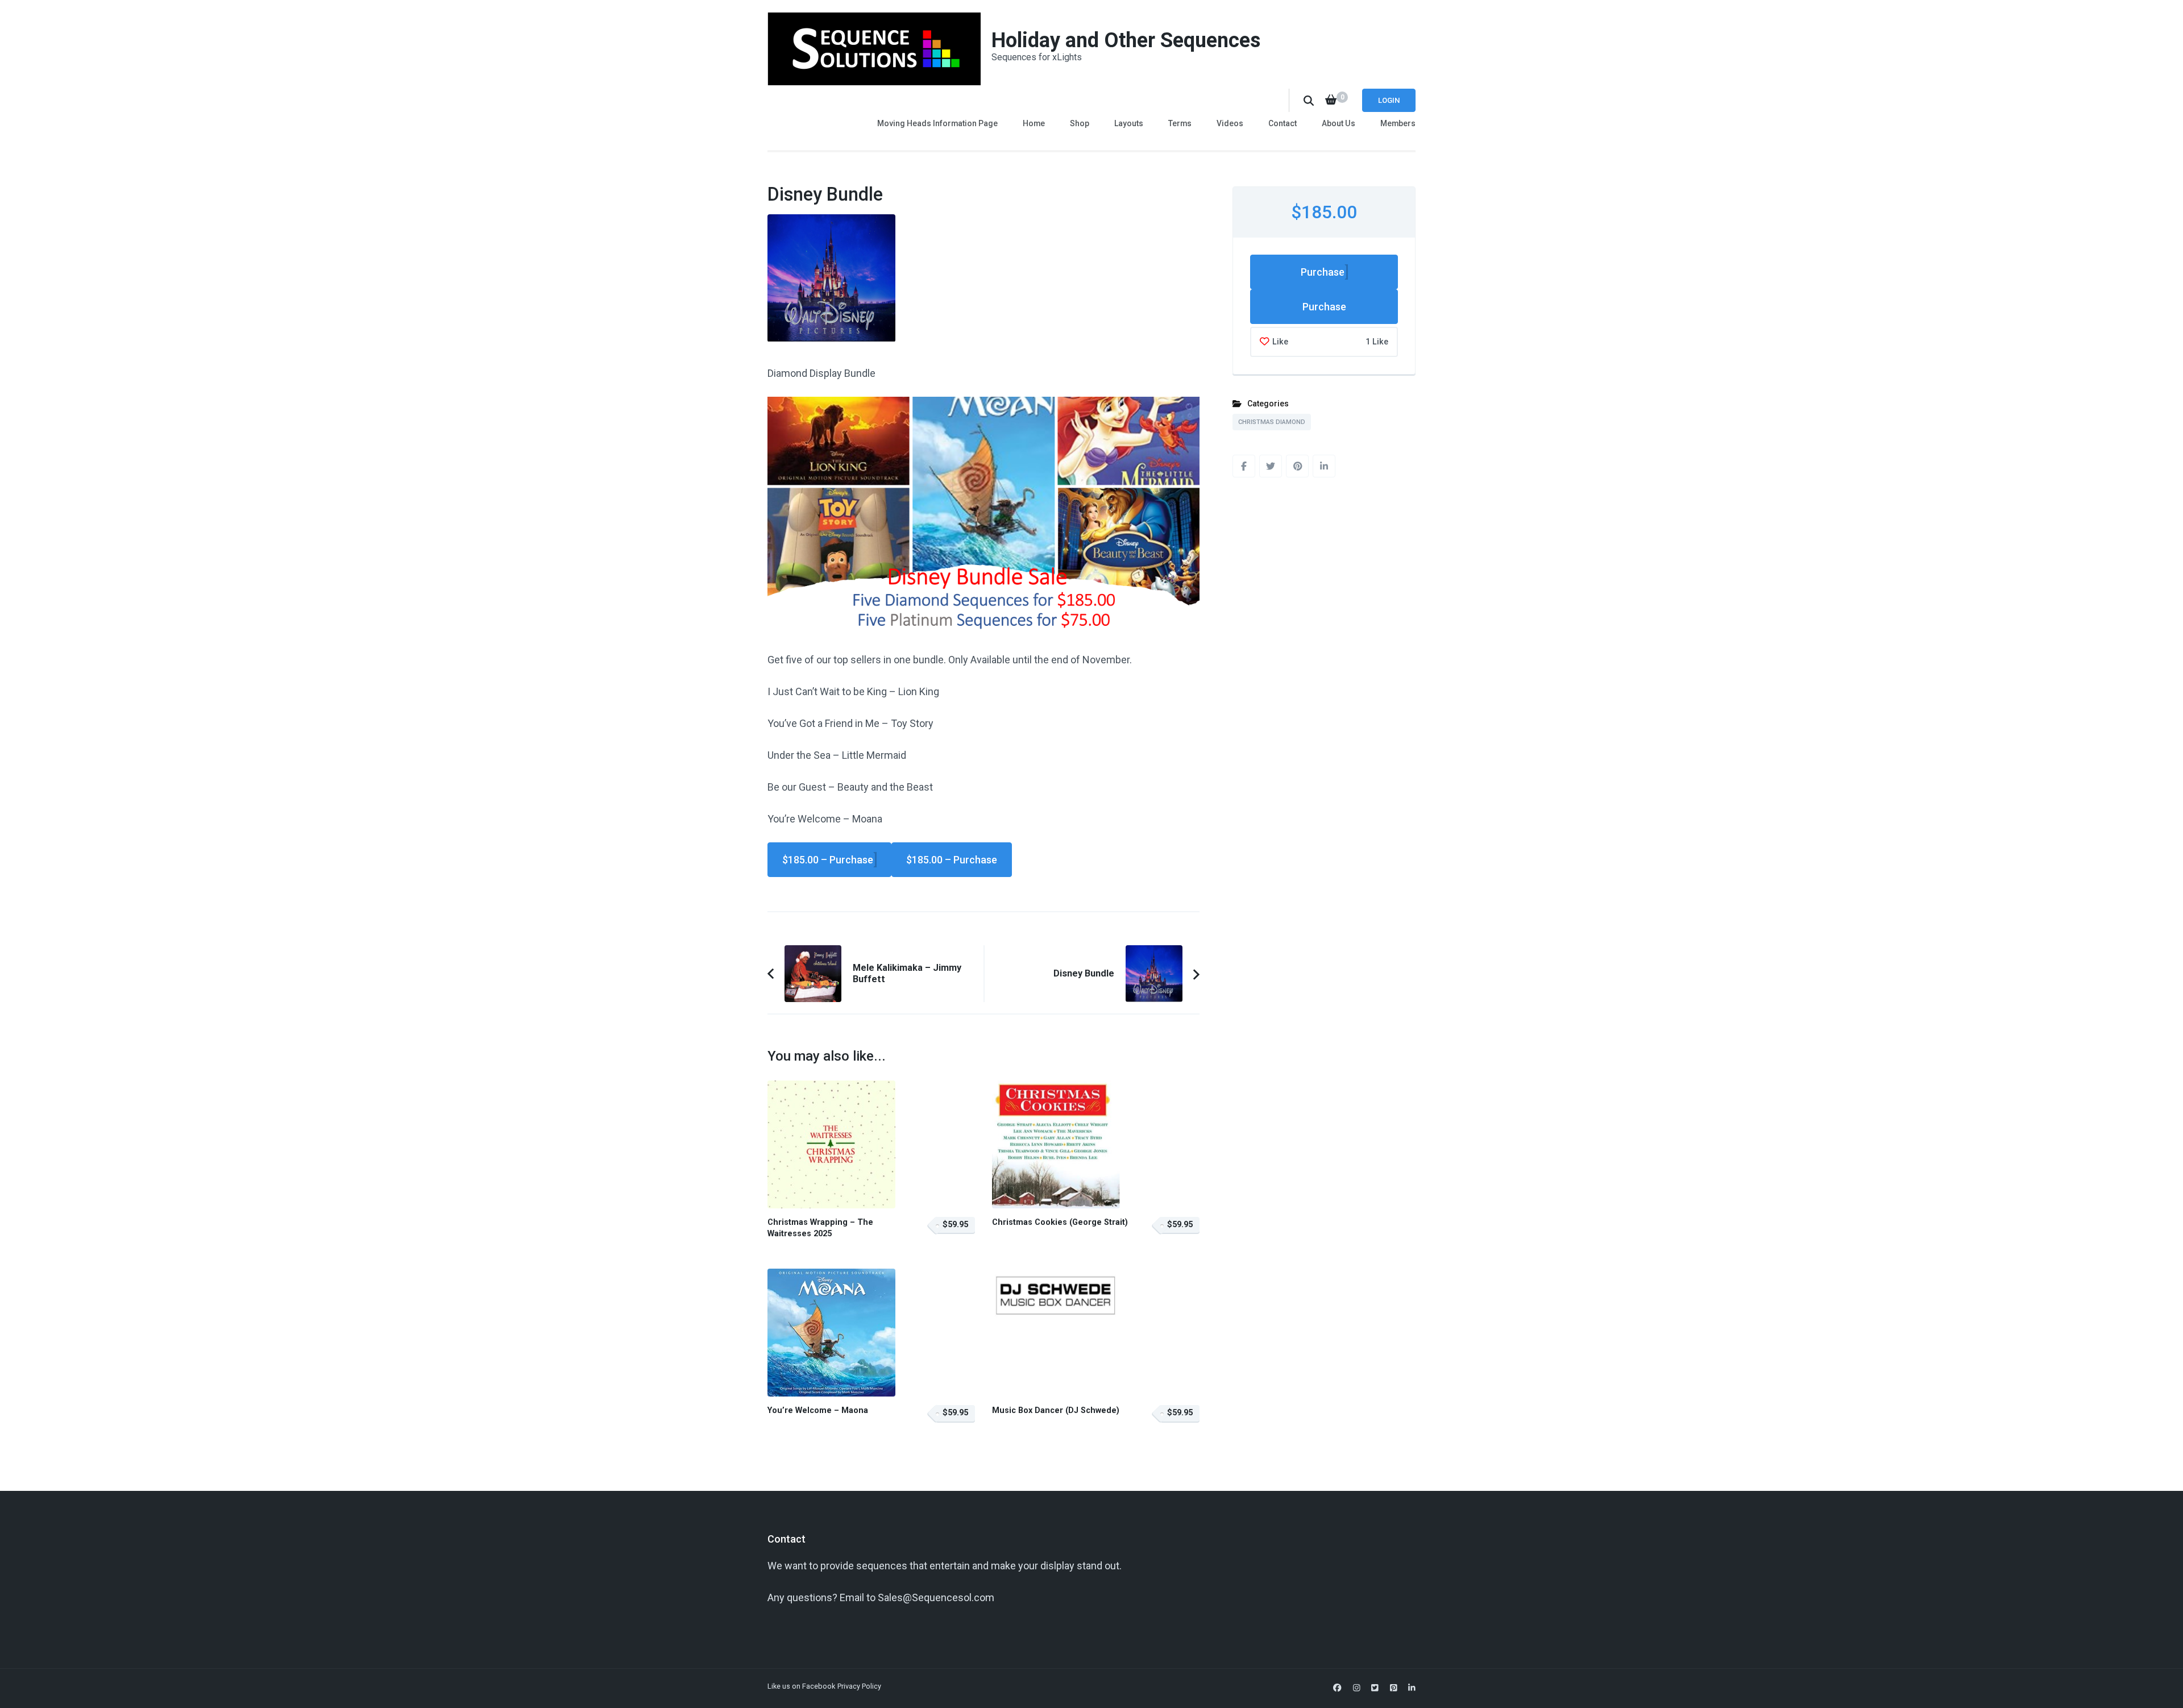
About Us (1339, 123)
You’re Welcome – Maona (818, 1410)
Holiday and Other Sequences (1126, 40)
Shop (1080, 123)
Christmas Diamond (1272, 422)
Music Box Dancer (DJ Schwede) (1056, 1410)
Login (1389, 100)
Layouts (1129, 123)
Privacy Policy (859, 1686)
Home (1034, 123)
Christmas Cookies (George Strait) (1060, 1222)
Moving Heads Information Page (937, 123)
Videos (1230, 123)
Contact (1283, 123)
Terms (1180, 123)
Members (1398, 123)
